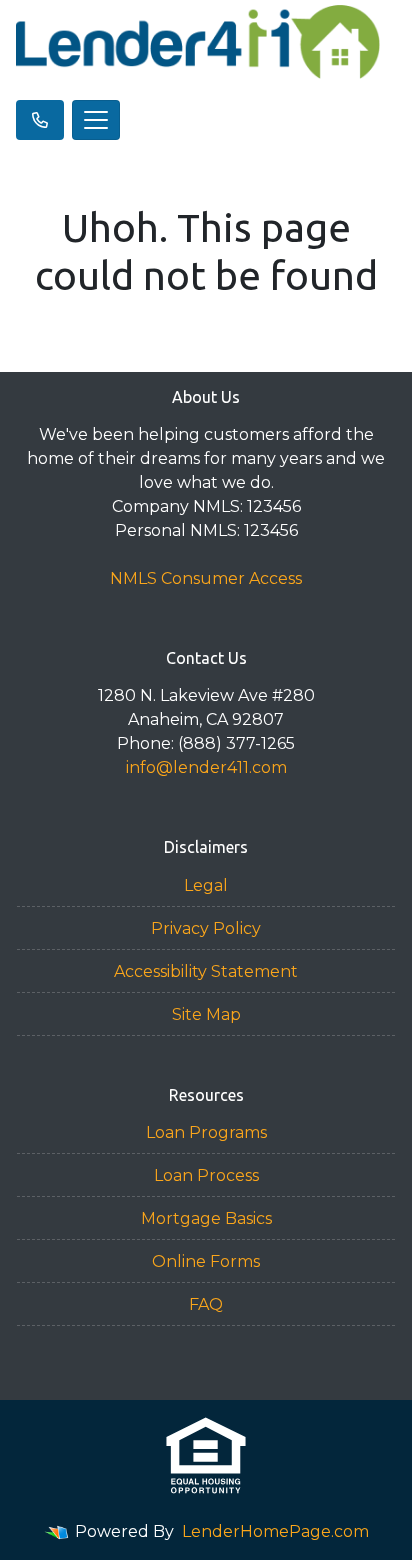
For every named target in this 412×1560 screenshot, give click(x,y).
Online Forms (206, 1261)
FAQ (206, 1304)
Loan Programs (206, 1132)
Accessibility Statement (206, 971)
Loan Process (206, 1175)
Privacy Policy (206, 928)
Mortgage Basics (206, 1218)
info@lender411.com (206, 767)
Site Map (206, 1014)
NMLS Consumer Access (206, 578)
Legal (206, 885)
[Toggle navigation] (96, 120)
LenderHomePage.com (275, 1531)
